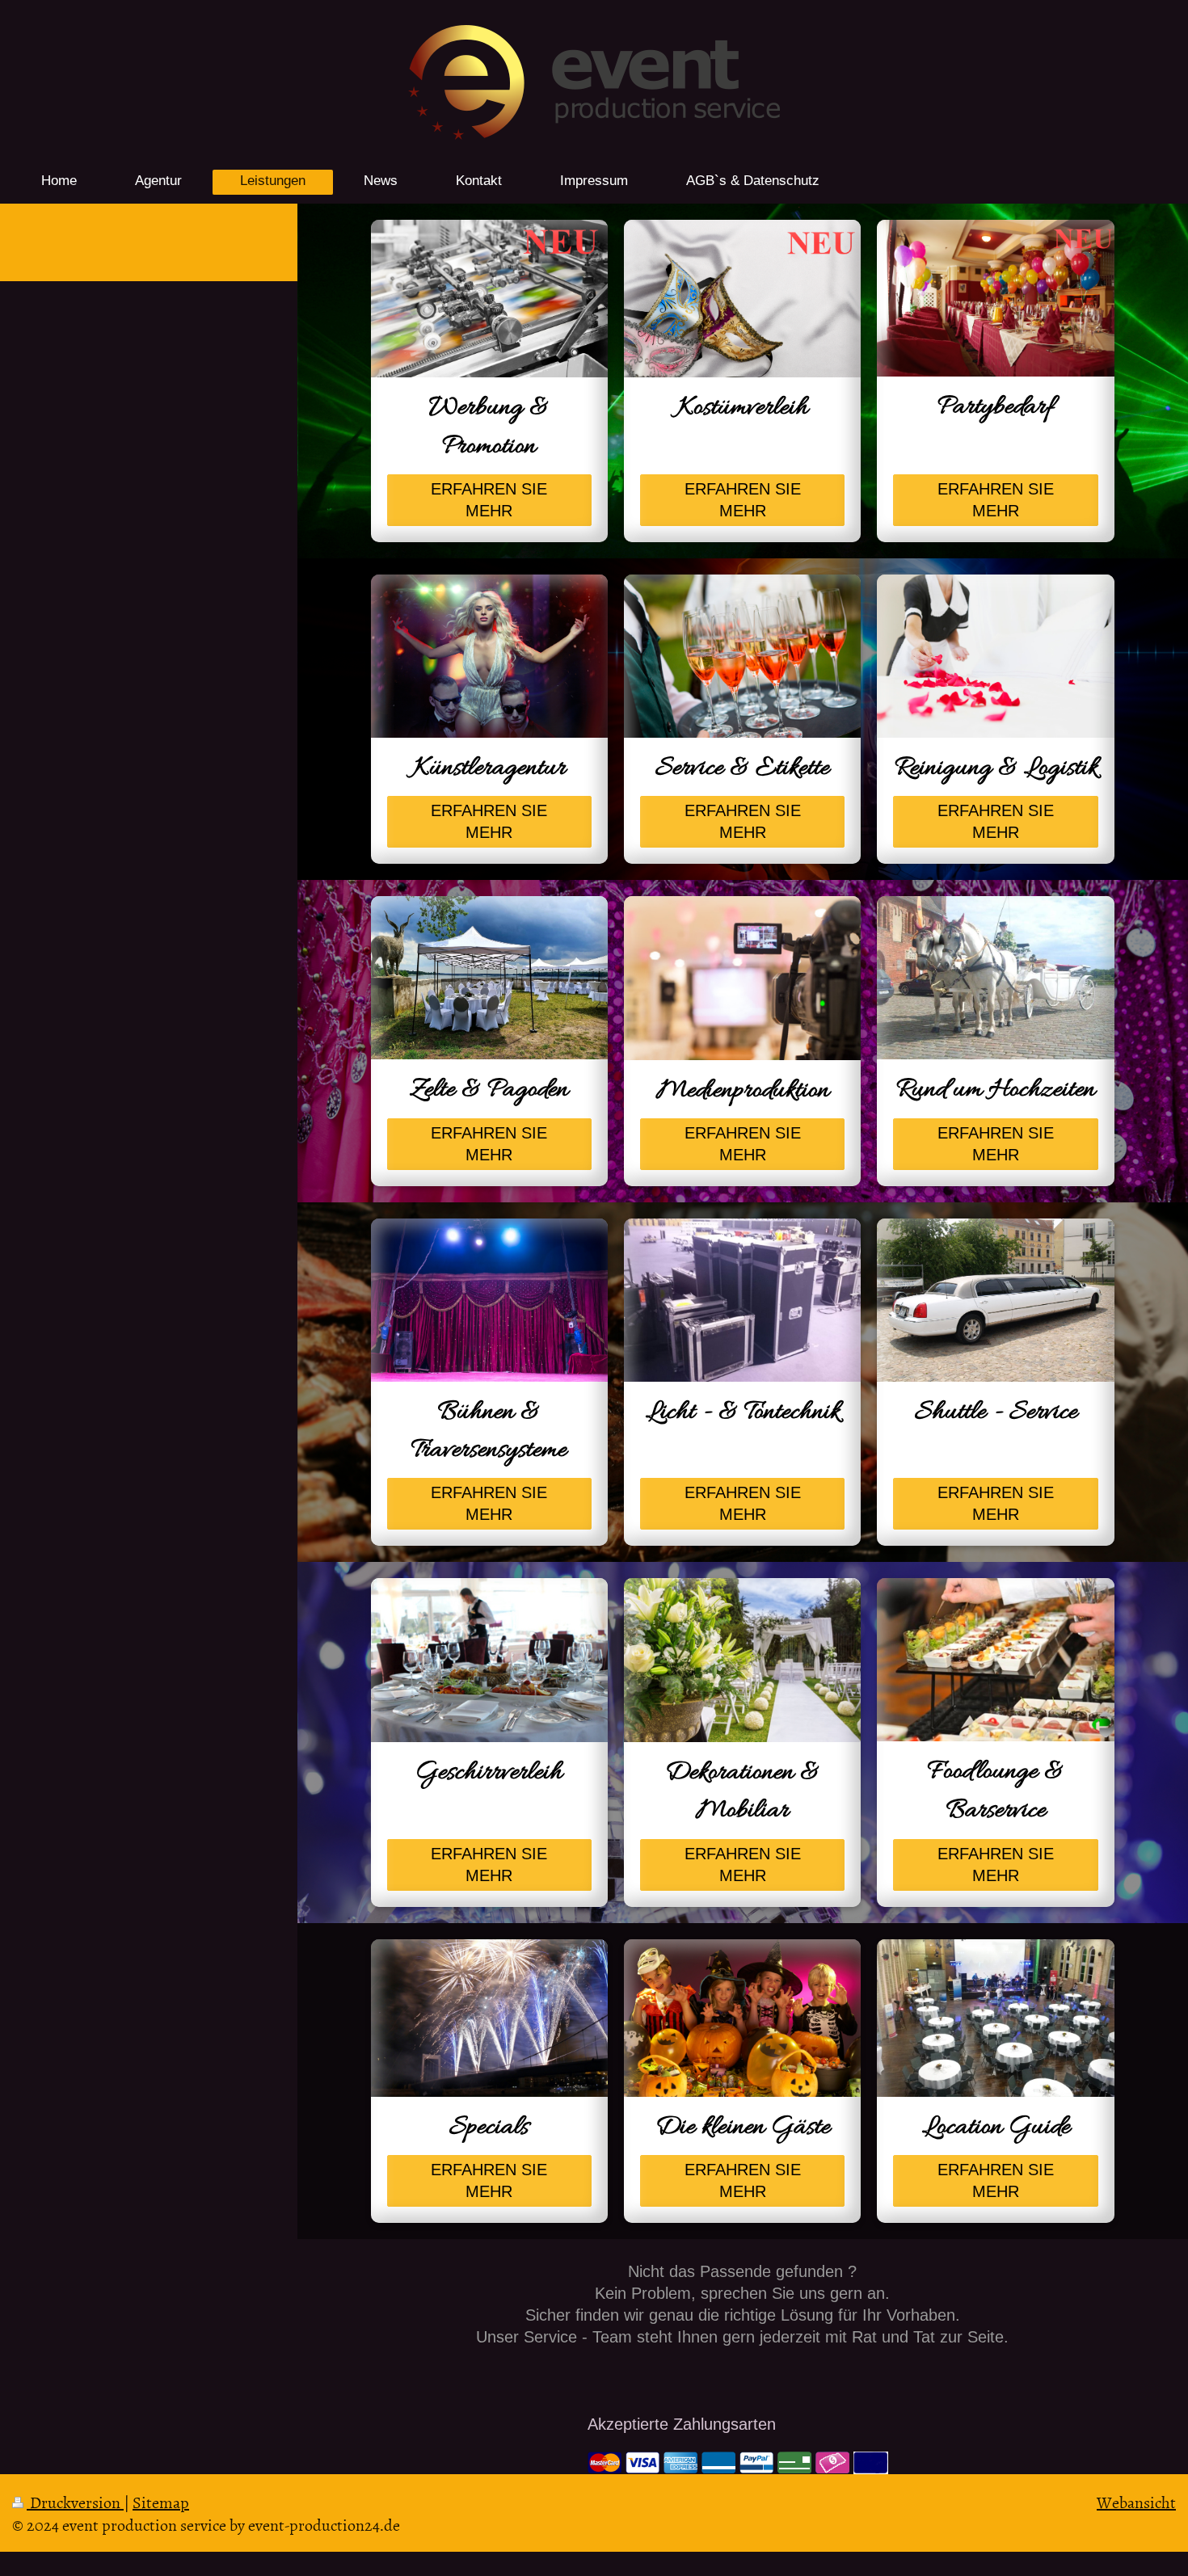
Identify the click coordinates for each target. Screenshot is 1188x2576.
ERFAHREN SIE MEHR (489, 500)
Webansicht (1136, 2502)
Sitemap (161, 2502)
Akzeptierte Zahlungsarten (682, 2424)
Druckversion (75, 2502)
